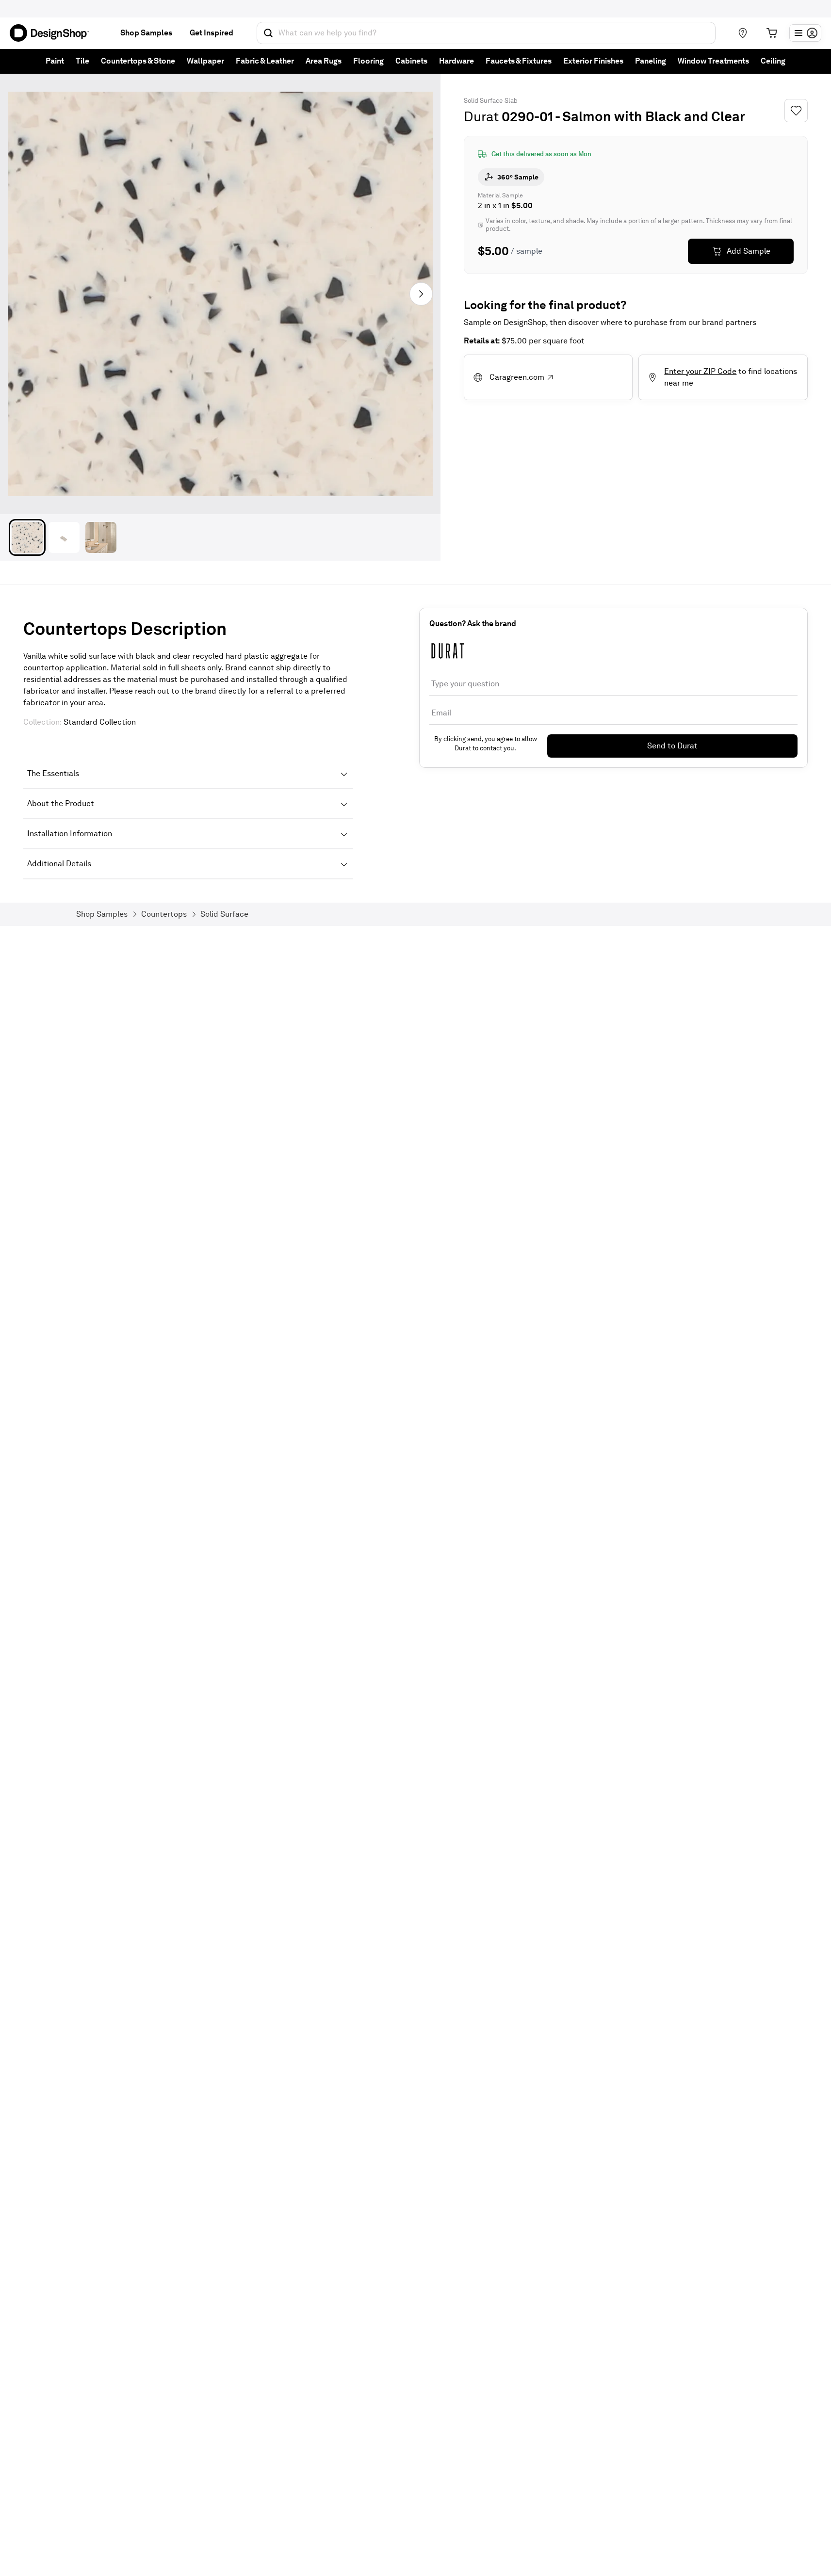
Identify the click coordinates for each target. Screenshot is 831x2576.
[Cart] (772, 33)
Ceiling (773, 61)
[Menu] (805, 33)
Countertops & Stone (138, 61)
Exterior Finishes (593, 61)
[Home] (53, 33)
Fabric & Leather (265, 61)
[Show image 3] (101, 537)
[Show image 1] (27, 537)
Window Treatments (713, 61)
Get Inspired (212, 33)
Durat (481, 116)
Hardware (456, 61)
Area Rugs (324, 61)
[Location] (743, 33)
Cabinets (411, 61)
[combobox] (486, 33)
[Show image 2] (64, 537)
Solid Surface (483, 101)
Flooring (368, 61)
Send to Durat (672, 746)
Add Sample (749, 251)
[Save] (796, 111)
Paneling (651, 61)
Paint (55, 61)
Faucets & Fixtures (519, 61)
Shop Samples (146, 33)
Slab (511, 101)
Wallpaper (205, 61)
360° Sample (518, 177)
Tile (82, 61)
